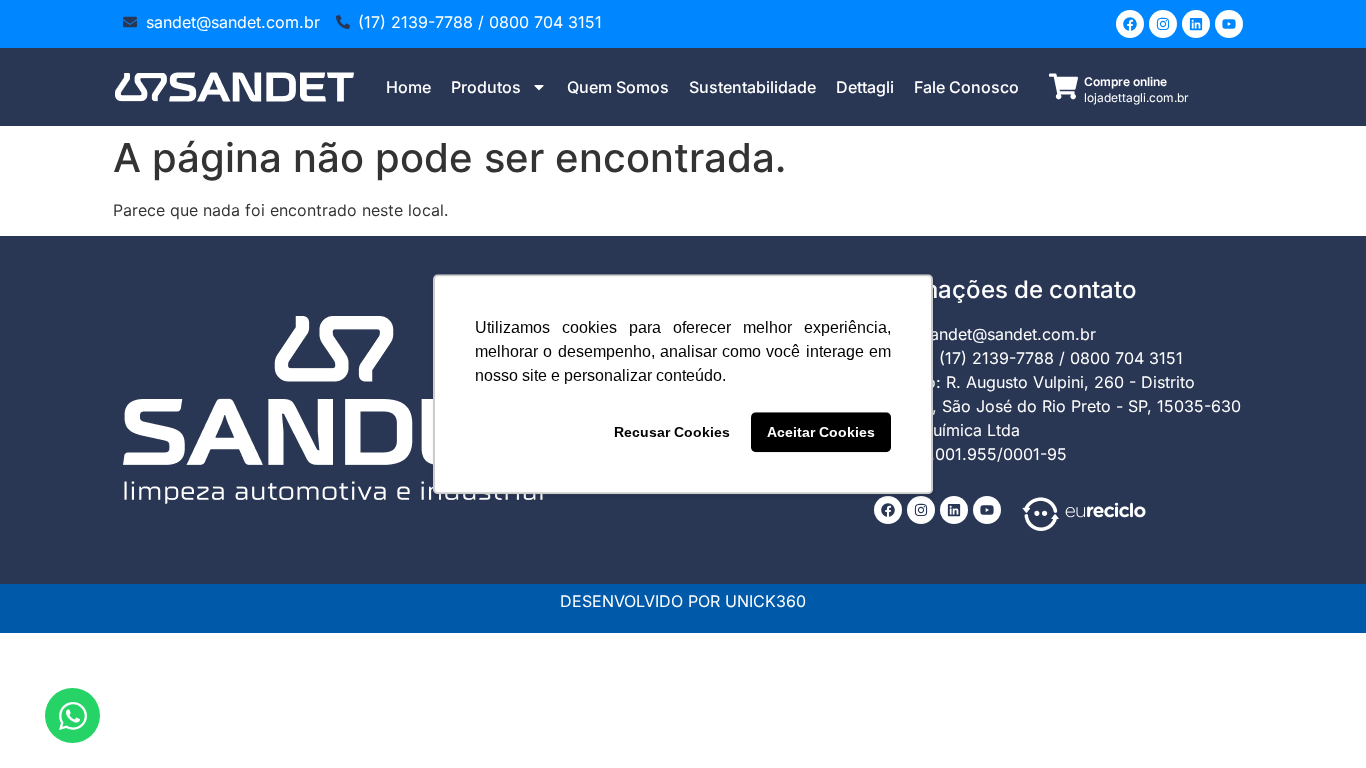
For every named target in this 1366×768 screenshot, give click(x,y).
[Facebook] (1130, 24)
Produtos (486, 87)
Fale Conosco (966, 87)
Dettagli (865, 87)
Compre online (1125, 81)
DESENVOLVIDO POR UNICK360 (683, 601)
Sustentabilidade (752, 87)
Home (408, 87)
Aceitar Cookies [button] (821, 432)
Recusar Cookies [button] (672, 432)
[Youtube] (1229, 24)
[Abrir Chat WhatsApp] (72, 715)
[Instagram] (1163, 24)
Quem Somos (618, 87)
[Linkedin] (1196, 24)
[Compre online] (1063, 86)
